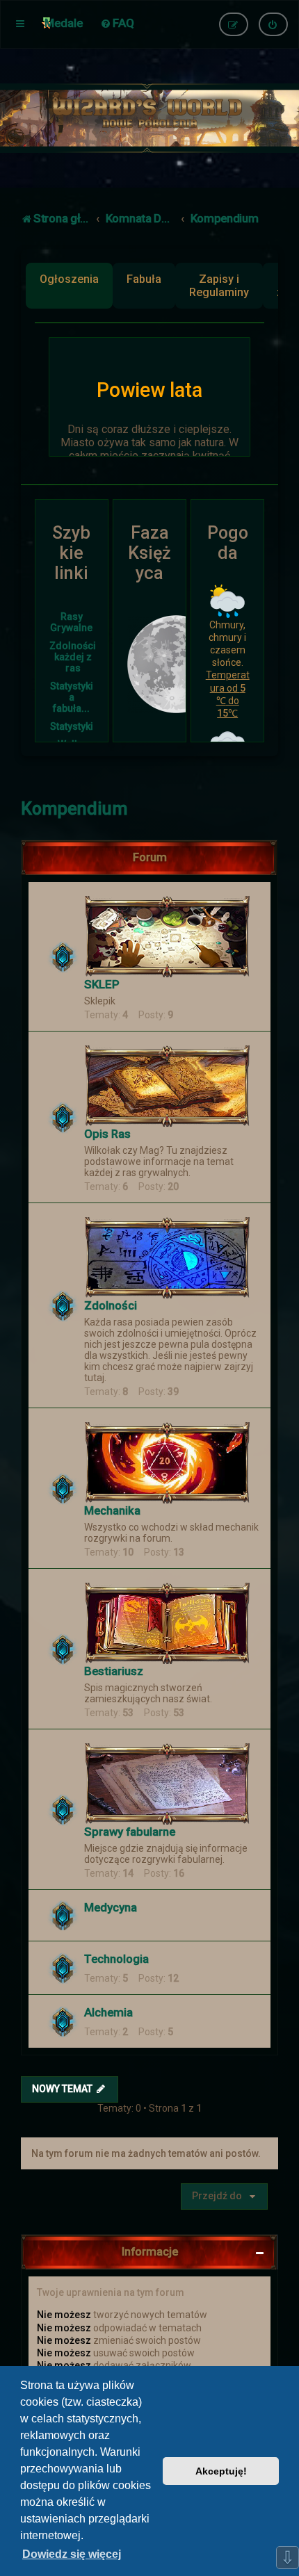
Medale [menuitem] (64, 23)
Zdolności (111, 1305)
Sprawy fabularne (130, 1832)
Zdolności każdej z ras (73, 657)
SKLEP (102, 984)
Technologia (116, 1959)
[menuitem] (117, 23)
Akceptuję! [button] (221, 2471)
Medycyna (111, 1907)
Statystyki (72, 726)
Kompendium (74, 809)
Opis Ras (107, 1134)
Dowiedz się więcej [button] (72, 2554)
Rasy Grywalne (71, 622)
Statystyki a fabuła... (72, 697)
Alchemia (108, 2012)
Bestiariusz (114, 1671)
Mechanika (112, 1510)
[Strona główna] (149, 118)
